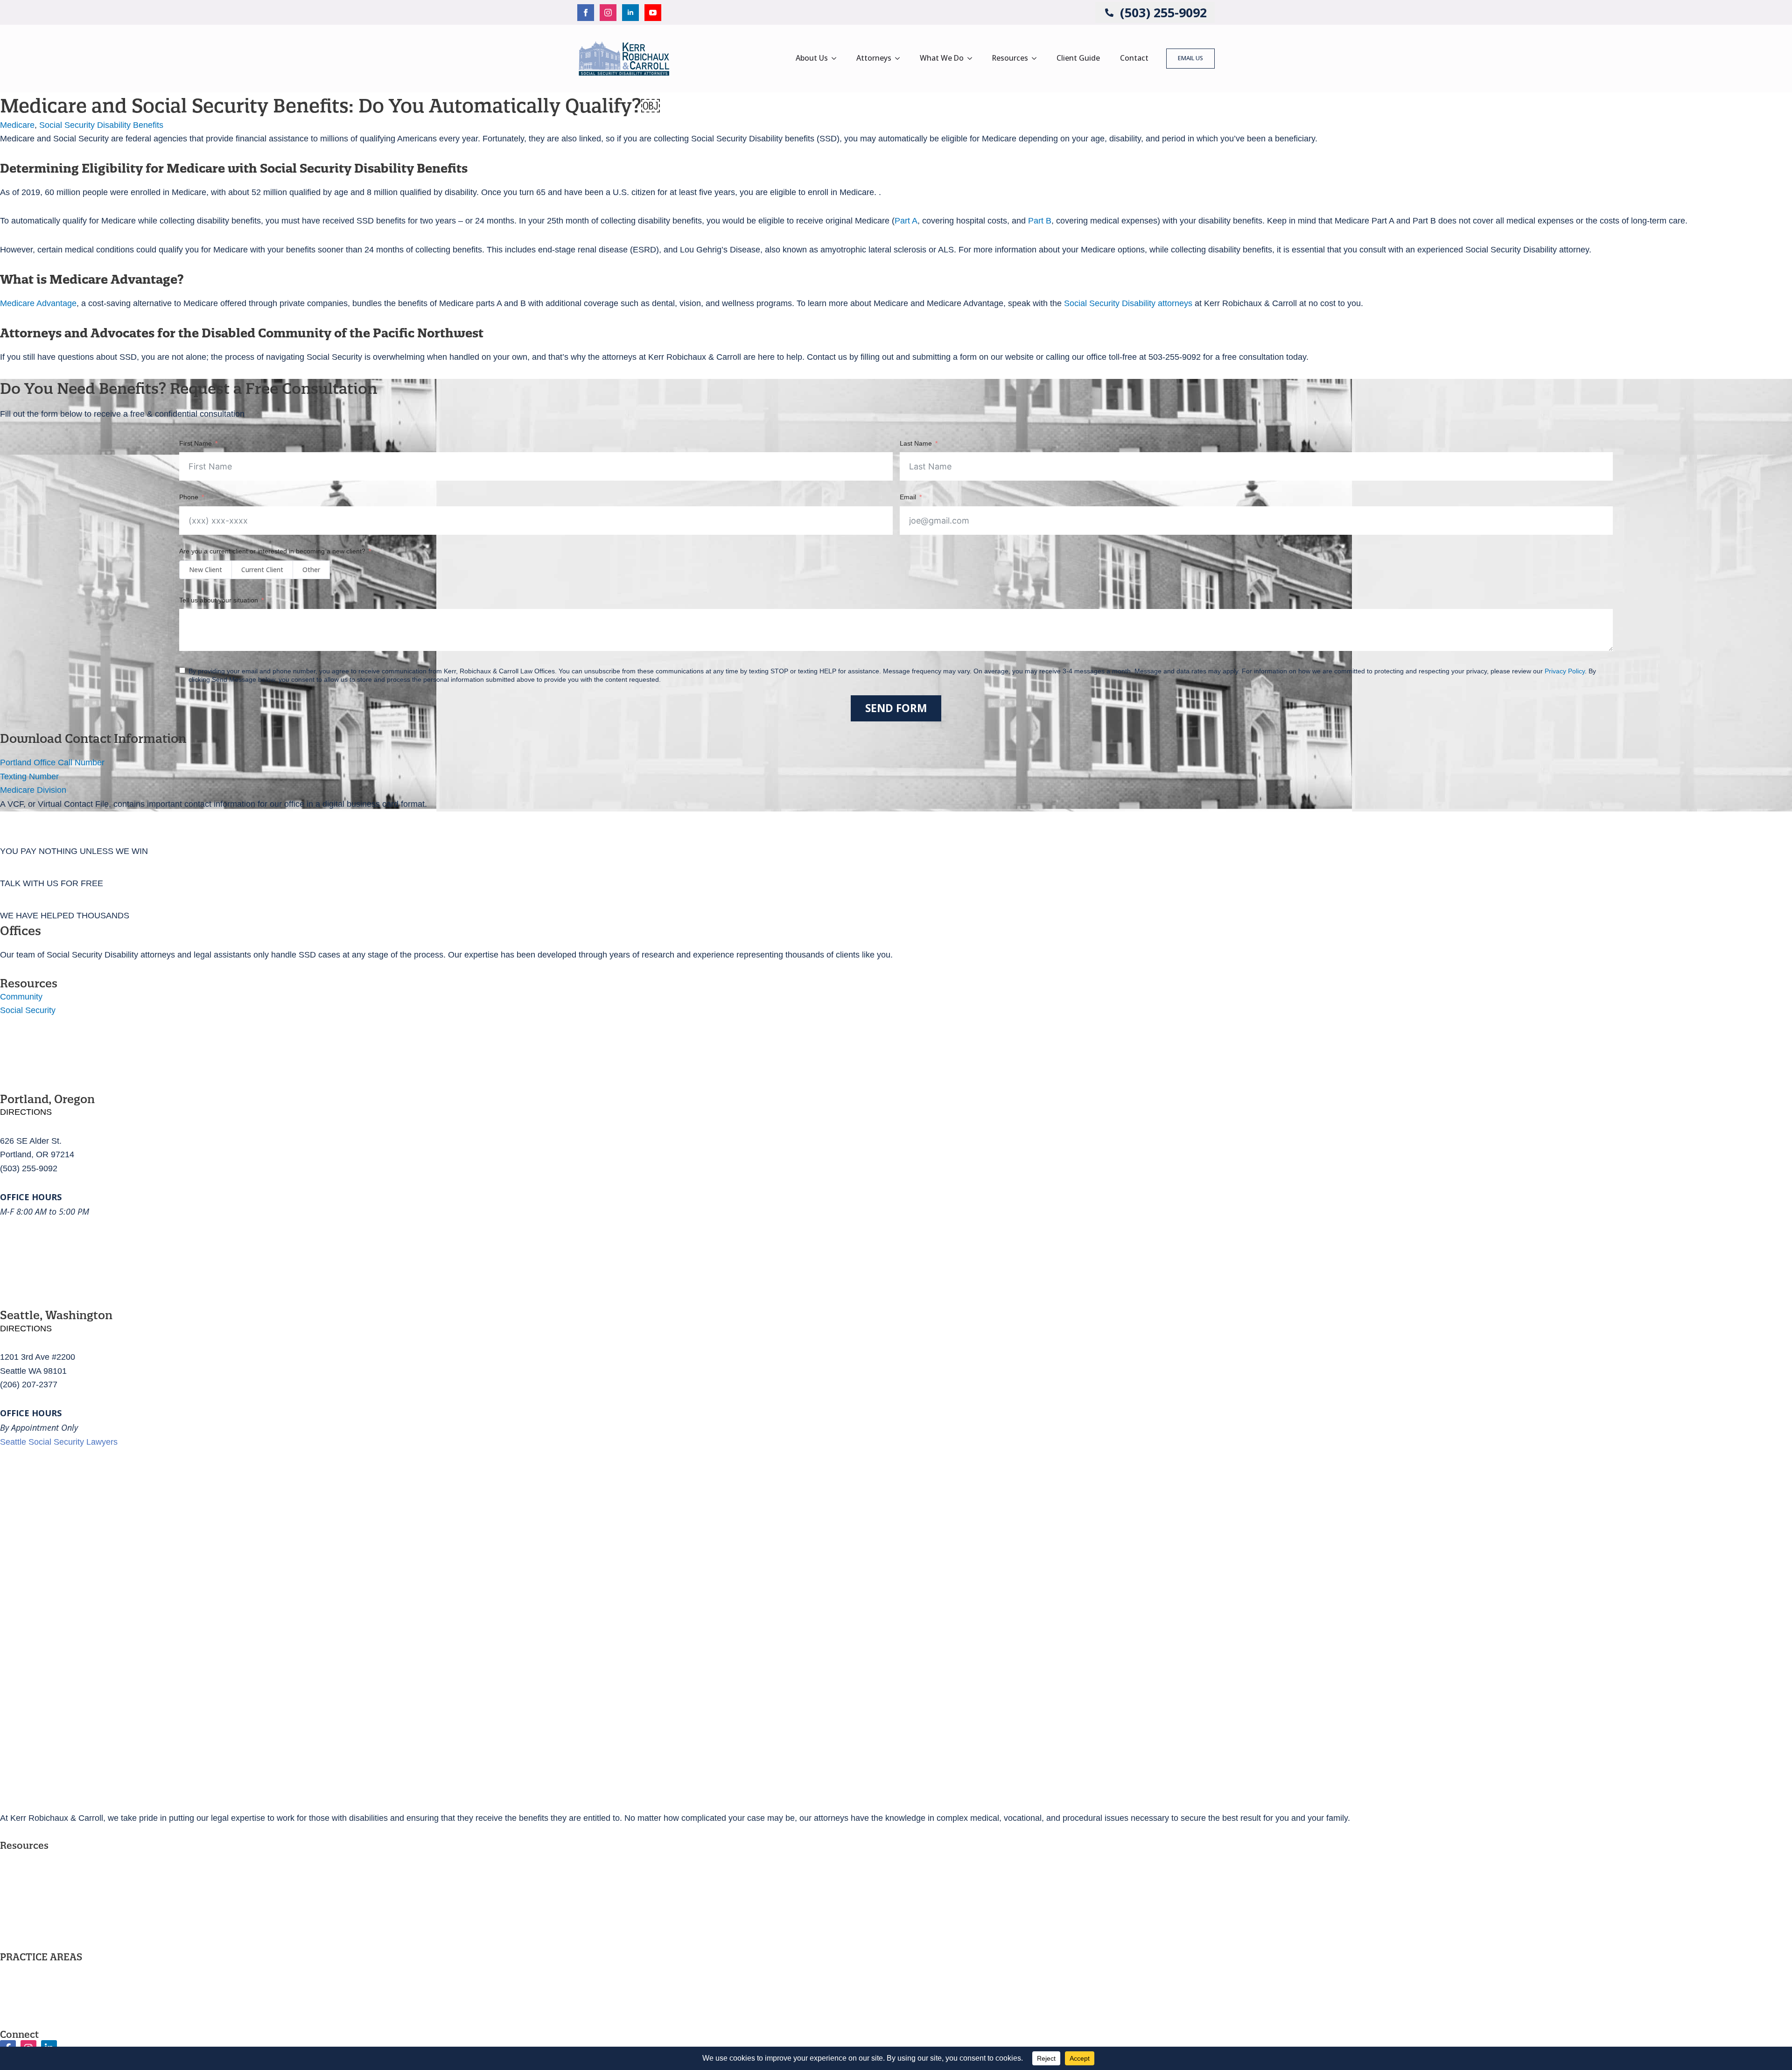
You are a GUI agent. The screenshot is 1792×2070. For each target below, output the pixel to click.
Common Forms (30, 1909)
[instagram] (608, 13)
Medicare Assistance (38, 2004)
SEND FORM (896, 708)
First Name (196, 443)
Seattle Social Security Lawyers (59, 1442)
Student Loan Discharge (45, 2021)
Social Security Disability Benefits (101, 125)
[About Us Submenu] (837, 58)
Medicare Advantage (38, 303)
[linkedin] (630, 13)
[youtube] (653, 13)
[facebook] (586, 13)
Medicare (17, 125)
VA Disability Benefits (39, 1987)
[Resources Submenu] (1037, 58)
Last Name (916, 443)
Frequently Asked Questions (52, 1859)
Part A (906, 221)
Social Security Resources (49, 1876)
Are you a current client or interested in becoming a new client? (272, 551)
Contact (1134, 58)
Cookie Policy (25, 1943)
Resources (1010, 58)
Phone (189, 497)
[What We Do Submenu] (973, 58)
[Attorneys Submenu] (900, 58)
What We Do (942, 58)
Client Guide (1078, 58)
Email (908, 497)
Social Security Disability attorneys (1128, 303)
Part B (1040, 221)
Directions (26, 1112)
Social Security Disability (46, 1971)
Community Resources (42, 1893)
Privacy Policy (26, 1926)
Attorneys (874, 58)
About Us (812, 58)
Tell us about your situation (219, 600)
